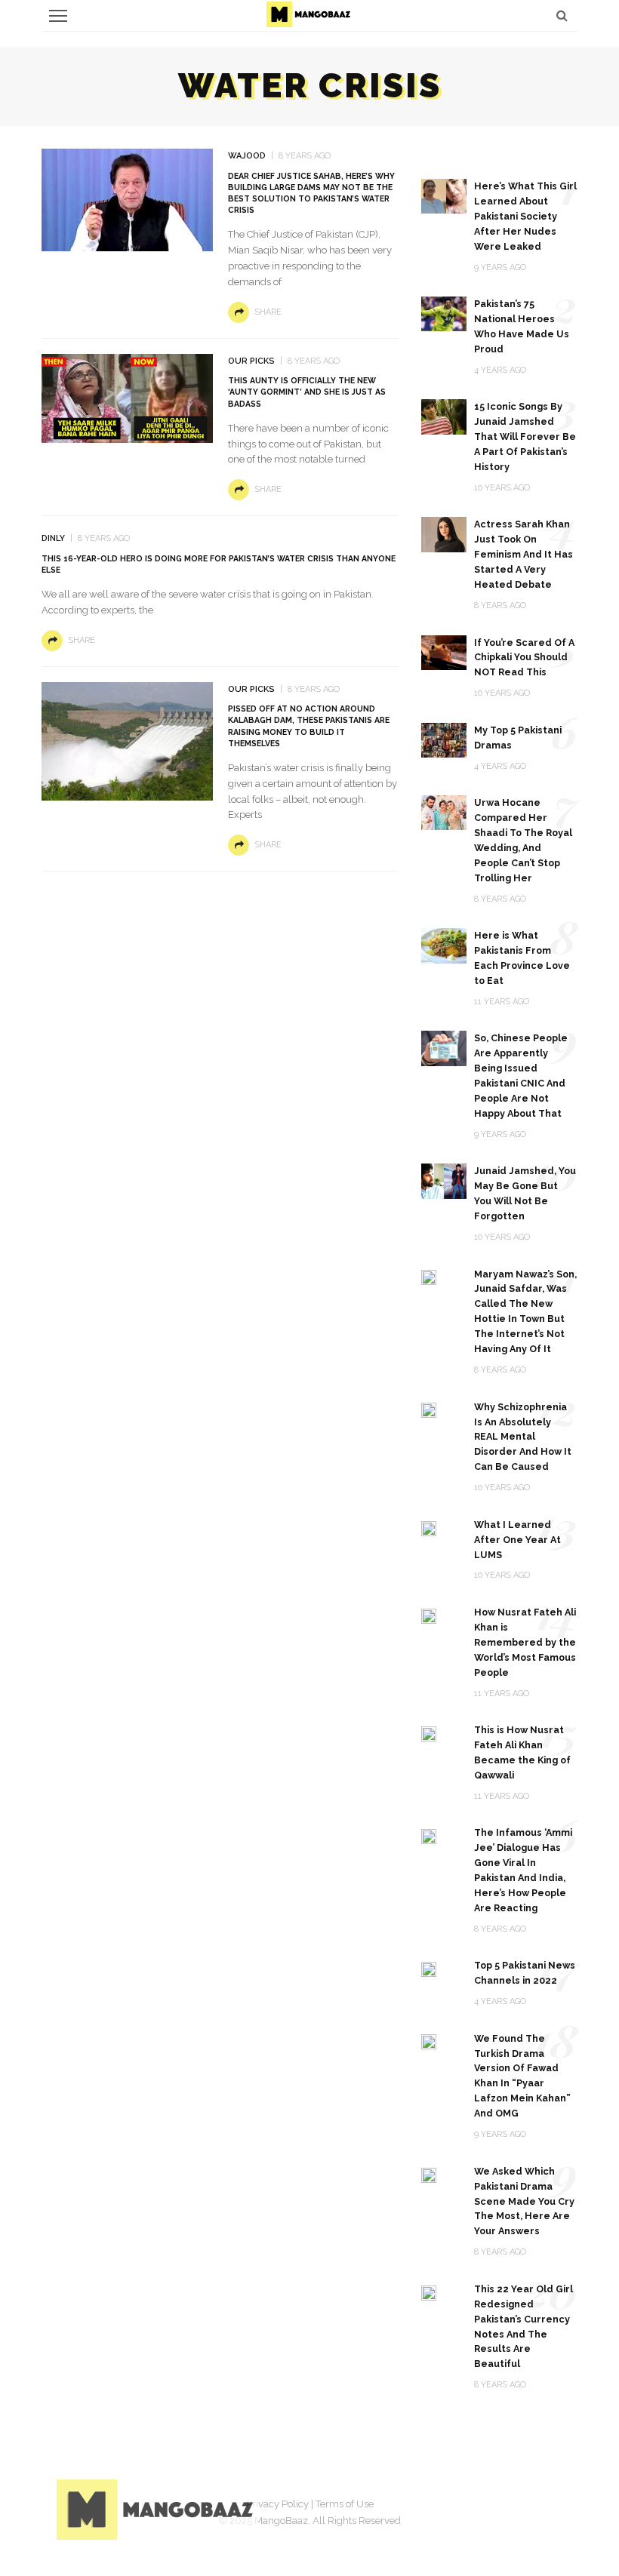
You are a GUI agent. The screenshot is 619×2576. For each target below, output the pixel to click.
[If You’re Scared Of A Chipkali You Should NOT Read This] (444, 652)
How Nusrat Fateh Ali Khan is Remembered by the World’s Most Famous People (525, 1642)
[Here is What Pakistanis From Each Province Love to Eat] (444, 945)
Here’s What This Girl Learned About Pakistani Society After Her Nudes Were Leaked (525, 216)
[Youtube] (547, 2507)
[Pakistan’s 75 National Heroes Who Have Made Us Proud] (444, 313)
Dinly (53, 538)
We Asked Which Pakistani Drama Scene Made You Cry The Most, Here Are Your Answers (524, 2201)
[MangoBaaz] (157, 2508)
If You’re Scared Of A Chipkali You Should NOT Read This (524, 658)
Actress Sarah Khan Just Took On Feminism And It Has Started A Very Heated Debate (524, 554)
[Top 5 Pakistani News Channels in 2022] (429, 1968)
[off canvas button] (58, 16)
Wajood (247, 156)
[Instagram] (510, 2507)
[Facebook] (434, 2507)
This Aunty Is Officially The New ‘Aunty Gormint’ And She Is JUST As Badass (307, 392)
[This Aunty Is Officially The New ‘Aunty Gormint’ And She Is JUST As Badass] (127, 397)
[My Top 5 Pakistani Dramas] (444, 739)
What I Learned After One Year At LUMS (517, 1540)
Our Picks (251, 361)
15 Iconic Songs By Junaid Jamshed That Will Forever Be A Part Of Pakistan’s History (525, 437)
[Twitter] (472, 2507)
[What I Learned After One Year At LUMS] (429, 1528)
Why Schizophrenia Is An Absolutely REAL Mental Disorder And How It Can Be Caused (523, 1437)
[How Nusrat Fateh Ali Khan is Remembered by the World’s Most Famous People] (429, 1615)
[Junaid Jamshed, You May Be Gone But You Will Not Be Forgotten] (444, 1180)
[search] (562, 15)
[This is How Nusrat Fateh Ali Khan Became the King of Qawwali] (429, 1733)
